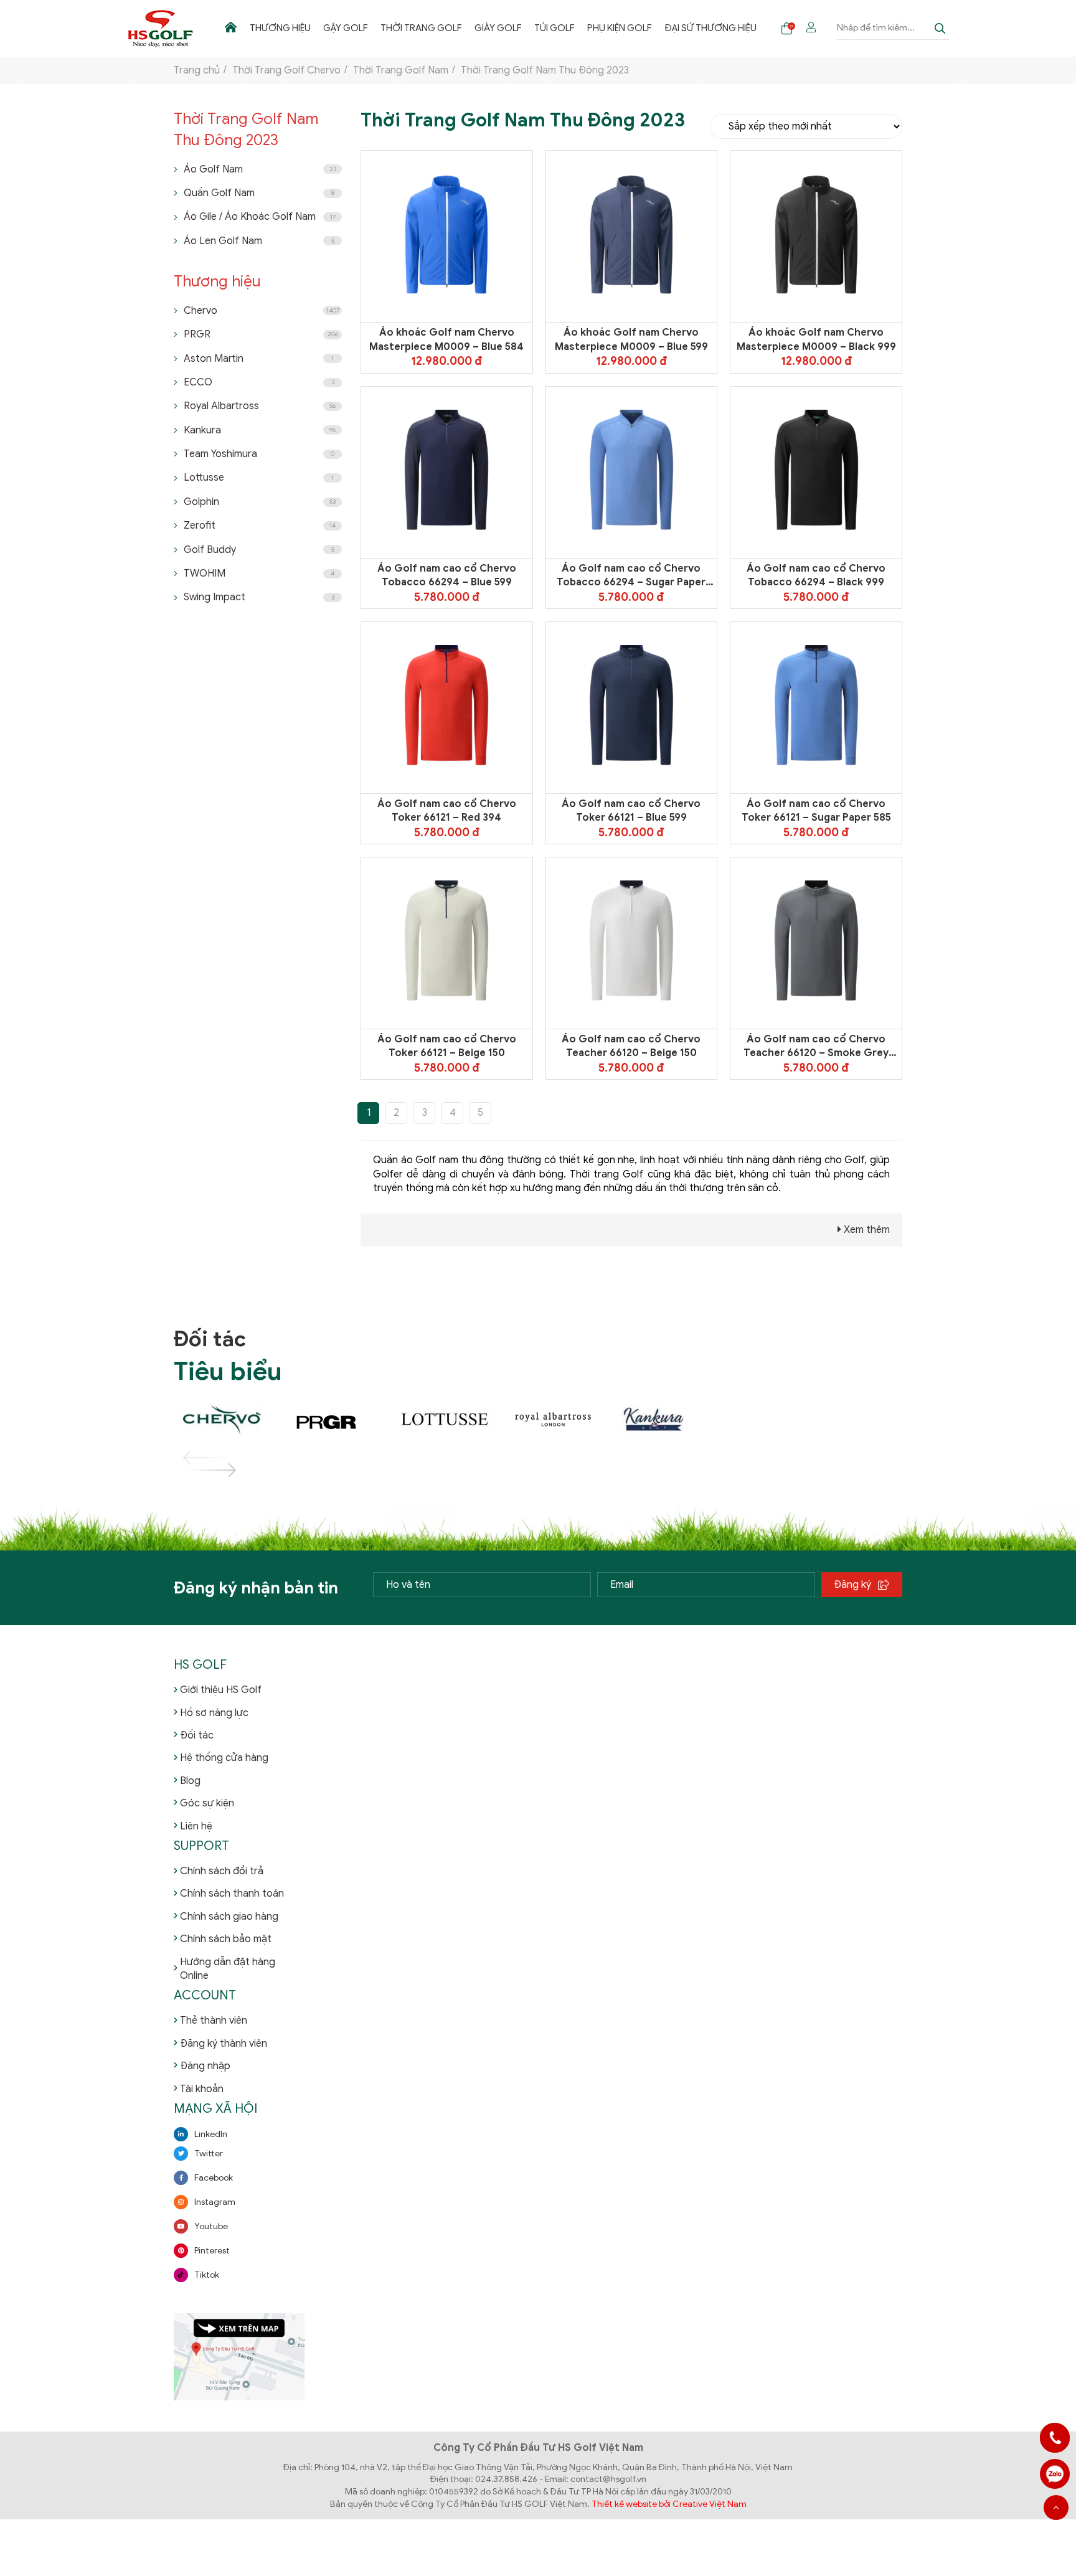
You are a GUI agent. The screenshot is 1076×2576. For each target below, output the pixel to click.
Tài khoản (202, 2089)
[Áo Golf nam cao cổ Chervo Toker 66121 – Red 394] (446, 707)
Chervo (262, 311)
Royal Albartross (260, 406)
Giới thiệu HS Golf (221, 1690)
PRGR (261, 334)
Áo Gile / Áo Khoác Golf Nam (260, 217)
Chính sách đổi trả (222, 1871)
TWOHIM (259, 573)
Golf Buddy (259, 550)
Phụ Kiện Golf (620, 28)
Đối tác (197, 1735)
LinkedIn (211, 2134)
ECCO (259, 382)
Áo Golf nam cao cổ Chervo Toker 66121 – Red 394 (447, 811)
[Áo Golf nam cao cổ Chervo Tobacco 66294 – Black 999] (816, 472)
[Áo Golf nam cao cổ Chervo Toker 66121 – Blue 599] (631, 707)
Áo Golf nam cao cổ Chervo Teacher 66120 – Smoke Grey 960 (816, 1047)
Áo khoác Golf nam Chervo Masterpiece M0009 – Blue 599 (631, 339)
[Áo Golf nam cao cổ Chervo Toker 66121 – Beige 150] (446, 943)
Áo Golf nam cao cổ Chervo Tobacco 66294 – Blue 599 (447, 575)
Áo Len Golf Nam (259, 241)
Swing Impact (259, 597)
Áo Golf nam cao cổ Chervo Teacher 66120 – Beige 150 (631, 1046)
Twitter (209, 2154)
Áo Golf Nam (260, 169)
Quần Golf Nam (259, 193)
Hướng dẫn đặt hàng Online (228, 1969)
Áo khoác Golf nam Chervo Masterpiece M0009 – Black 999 (816, 339)
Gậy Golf (346, 28)
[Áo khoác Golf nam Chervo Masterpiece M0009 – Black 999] (816, 237)
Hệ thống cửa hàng (224, 1758)
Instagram (215, 2202)
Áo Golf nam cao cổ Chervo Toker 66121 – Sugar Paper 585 (816, 811)
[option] (228, 1420)
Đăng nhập (205, 2066)
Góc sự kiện (207, 1803)
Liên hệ (196, 1826)
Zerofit (260, 526)
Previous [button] (195, 1458)
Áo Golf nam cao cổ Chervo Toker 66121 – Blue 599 (631, 811)
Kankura (260, 430)
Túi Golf (555, 28)
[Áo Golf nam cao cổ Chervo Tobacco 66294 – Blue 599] (446, 472)
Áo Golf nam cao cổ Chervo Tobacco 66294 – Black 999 (816, 575)
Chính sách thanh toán (232, 1894)
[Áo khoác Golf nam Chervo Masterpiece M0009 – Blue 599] (631, 237)
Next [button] (195, 1470)
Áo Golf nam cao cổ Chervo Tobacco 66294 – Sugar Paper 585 (631, 576)
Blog (190, 1781)
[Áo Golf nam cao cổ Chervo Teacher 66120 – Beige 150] (631, 943)
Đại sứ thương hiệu (710, 28)
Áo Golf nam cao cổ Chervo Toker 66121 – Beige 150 (447, 1046)
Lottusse (259, 478)
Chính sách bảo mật (226, 1939)
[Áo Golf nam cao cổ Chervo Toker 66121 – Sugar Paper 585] (816, 707)
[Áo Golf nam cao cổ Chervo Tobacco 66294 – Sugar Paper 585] (631, 472)
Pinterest (212, 2251)
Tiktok (207, 2275)
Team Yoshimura (259, 454)
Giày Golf (498, 28)
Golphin (260, 502)
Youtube (211, 2226)
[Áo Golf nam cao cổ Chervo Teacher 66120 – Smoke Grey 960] (816, 943)
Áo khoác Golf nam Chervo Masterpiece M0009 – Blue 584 (446, 339)
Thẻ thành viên (214, 2021)
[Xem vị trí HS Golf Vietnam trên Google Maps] (239, 2357)
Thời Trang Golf (421, 28)
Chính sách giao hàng (229, 1917)
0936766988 (1055, 2474)
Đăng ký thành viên (224, 2044)
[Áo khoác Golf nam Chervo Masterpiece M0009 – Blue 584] (446, 237)
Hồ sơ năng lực (214, 1713)
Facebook (214, 2178)
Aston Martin (259, 359)
